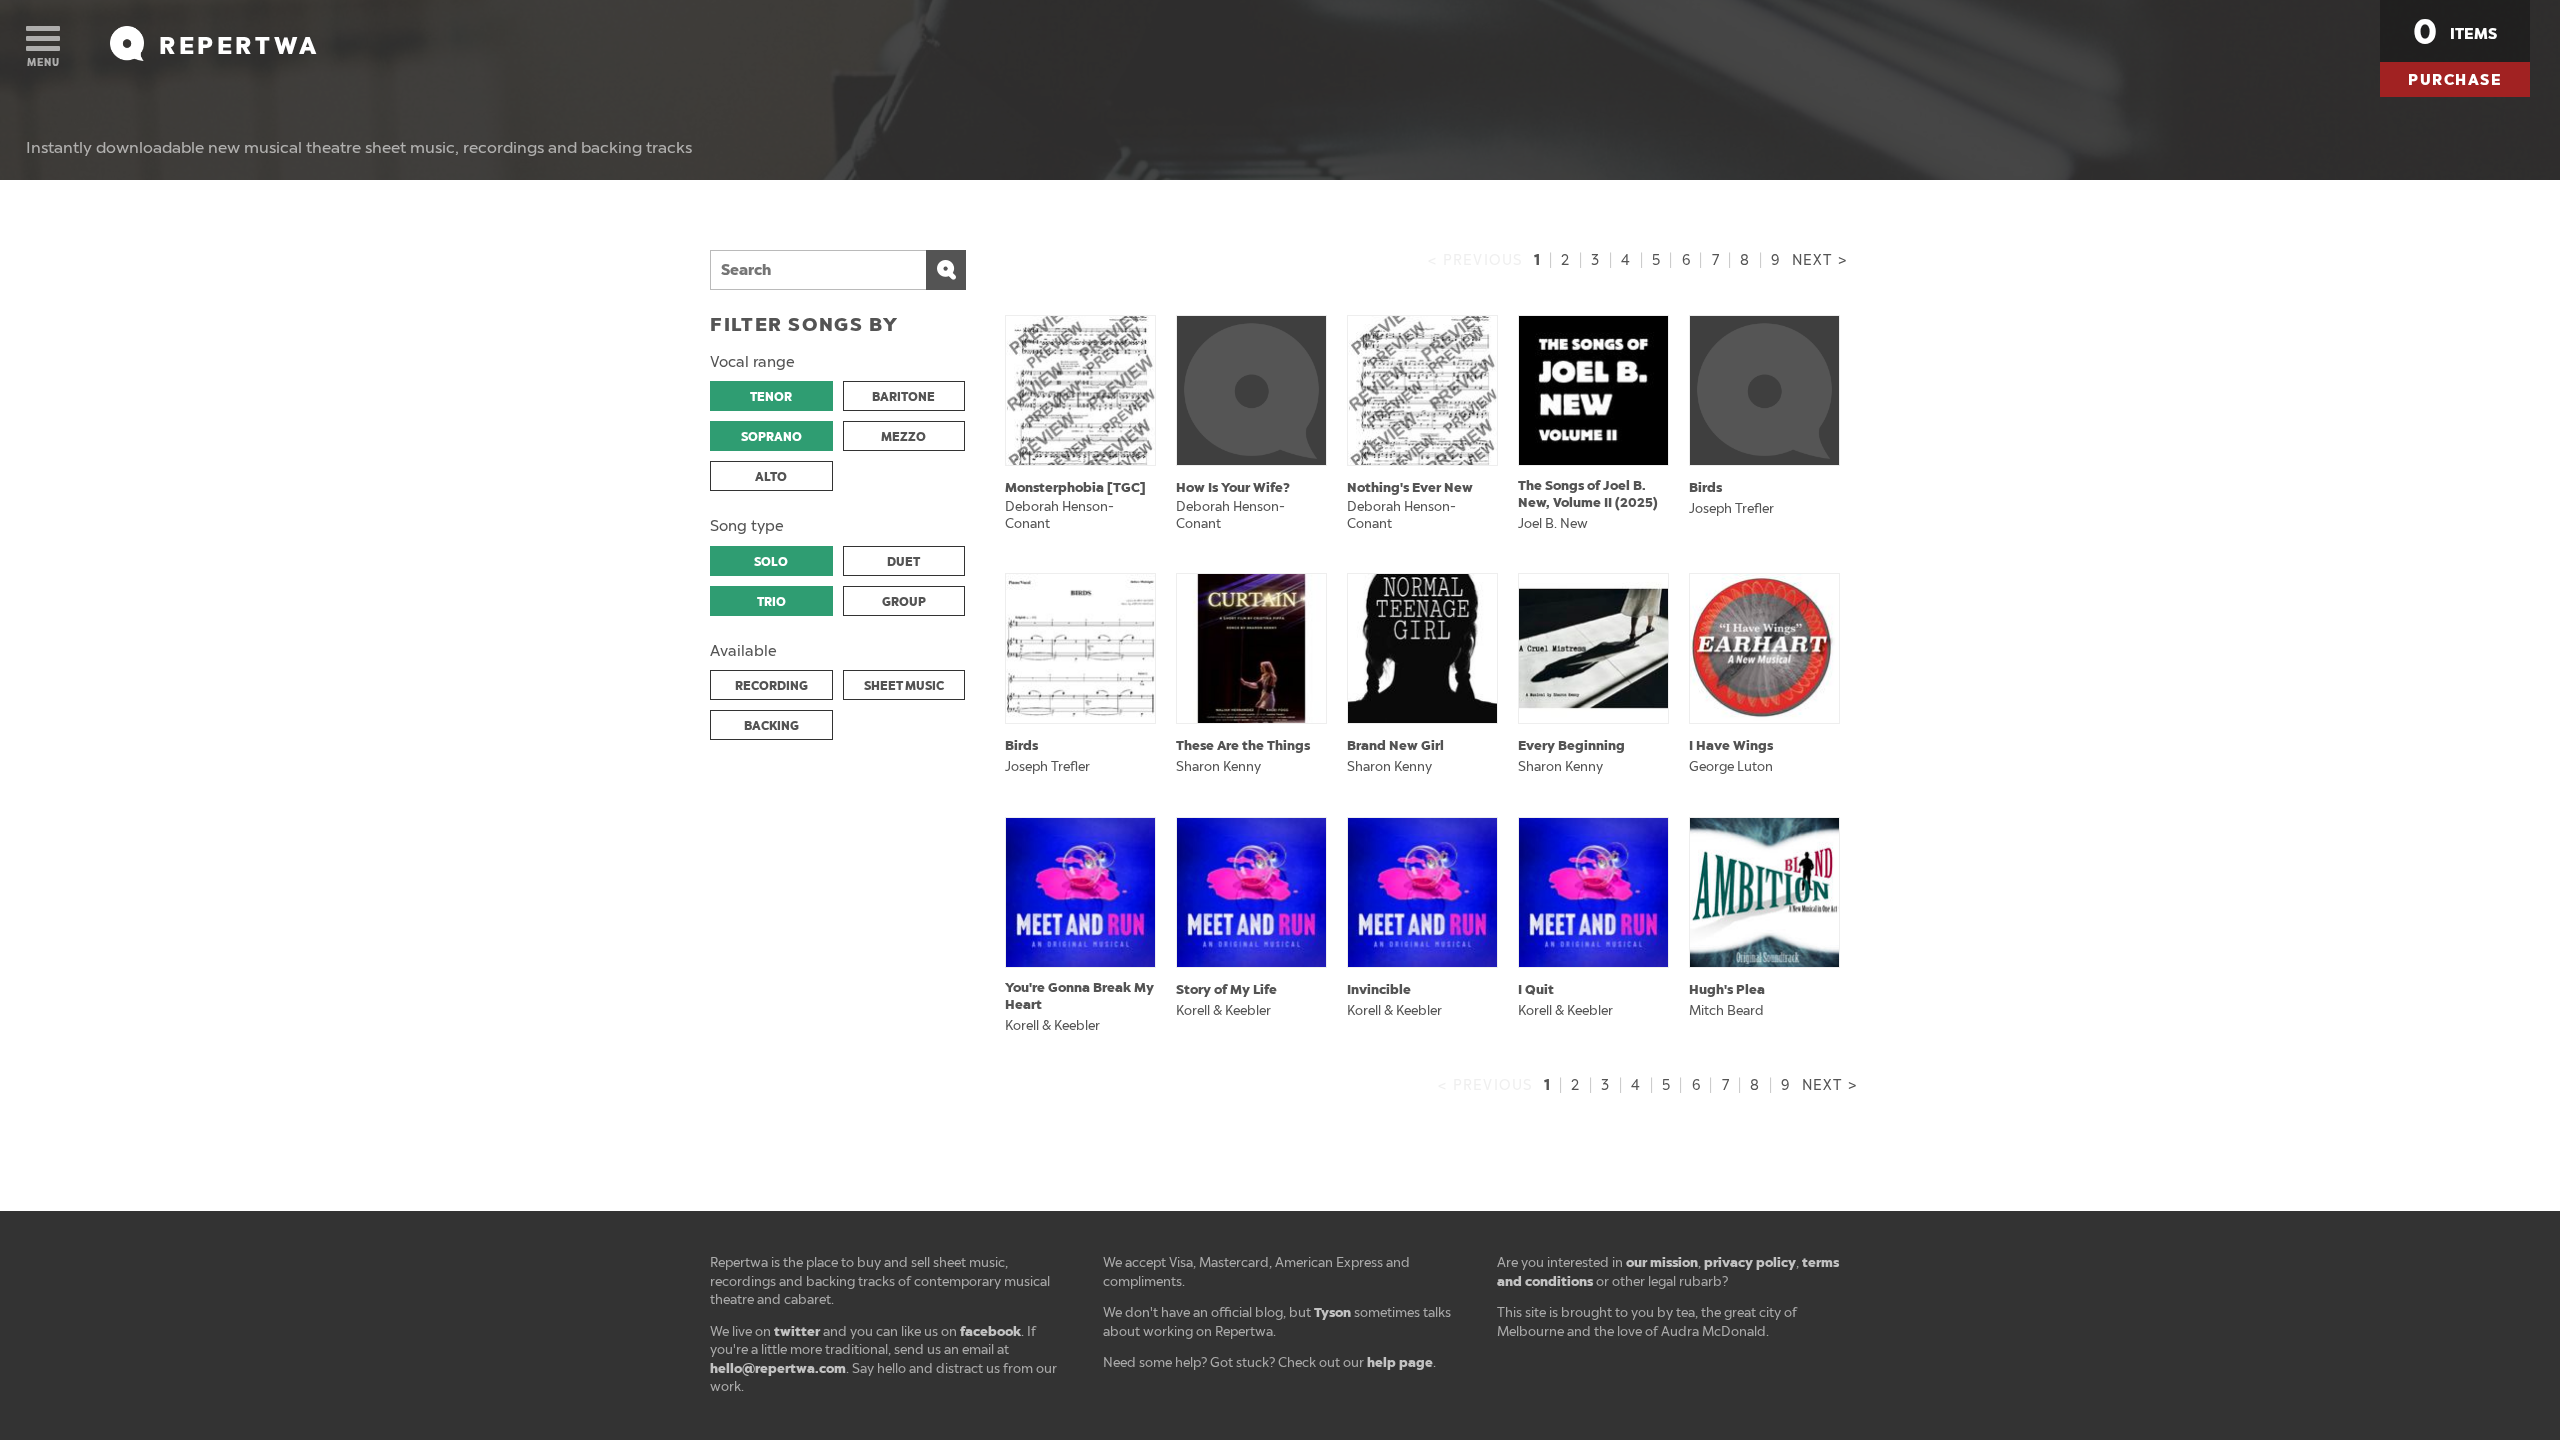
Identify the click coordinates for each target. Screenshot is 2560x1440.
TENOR (771, 397)
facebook (990, 1331)
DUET (903, 562)
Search (946, 270)
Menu (43, 62)
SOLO (771, 562)
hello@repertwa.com (778, 1368)
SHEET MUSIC (904, 686)
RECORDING (771, 686)
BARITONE (903, 397)
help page (1400, 1362)
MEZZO (903, 437)
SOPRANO (771, 437)
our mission (1662, 1262)
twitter (797, 1331)
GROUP (904, 602)
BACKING (771, 726)
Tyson (1332, 1312)
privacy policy (1750, 1262)
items (2455, 32)
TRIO (771, 602)
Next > (1819, 260)
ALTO (771, 477)
